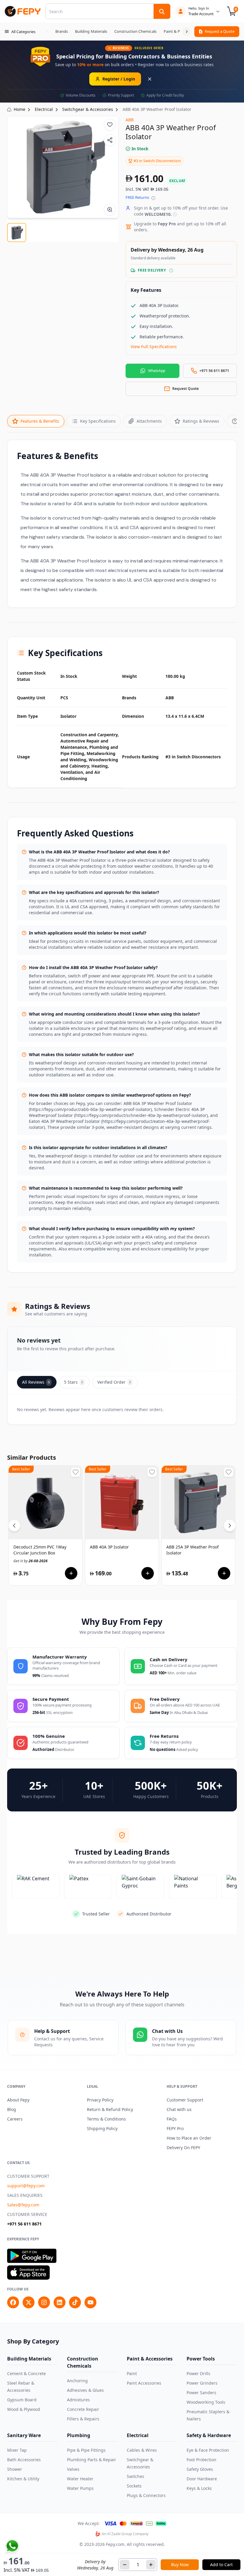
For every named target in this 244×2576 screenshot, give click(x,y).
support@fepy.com (26, 2186)
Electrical (138, 2435)
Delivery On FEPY (183, 2148)
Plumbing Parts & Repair (91, 2460)
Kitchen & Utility (23, 2479)
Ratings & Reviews (201, 421)
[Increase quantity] (151, 2565)
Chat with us (179, 2109)
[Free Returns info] (153, 198)
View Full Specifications (154, 347)
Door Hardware (202, 2479)
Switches (136, 2476)
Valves (73, 2469)
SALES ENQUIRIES (25, 2195)
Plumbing (79, 2435)
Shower (15, 2469)
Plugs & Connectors (146, 2495)
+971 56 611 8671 (24, 2224)
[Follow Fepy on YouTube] (90, 2302)
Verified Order (114, 1382)
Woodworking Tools (206, 2402)
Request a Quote (220, 31)
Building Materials (29, 2359)
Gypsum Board (22, 2400)
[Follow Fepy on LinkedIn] (60, 2302)
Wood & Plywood (24, 2409)
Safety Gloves (200, 2469)
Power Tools (201, 2359)
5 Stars (73, 1382)
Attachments (149, 421)
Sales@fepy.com (23, 2205)
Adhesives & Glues (85, 2390)
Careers (15, 2119)
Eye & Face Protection (208, 2450)
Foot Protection (201, 2460)
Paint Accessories (144, 2383)
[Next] (230, 1526)
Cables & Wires (142, 2450)
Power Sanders (201, 2393)
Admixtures (78, 2400)
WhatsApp (157, 371)
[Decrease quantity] (125, 2565)
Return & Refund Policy (110, 2109)
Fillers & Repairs (83, 2419)
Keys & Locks (199, 2488)
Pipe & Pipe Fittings (86, 2450)
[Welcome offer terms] (175, 214)
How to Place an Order (189, 2138)
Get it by (30, 1561)
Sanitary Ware (24, 2435)
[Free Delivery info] (171, 271)
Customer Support (185, 2100)
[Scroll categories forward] (187, 32)
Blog (12, 2109)
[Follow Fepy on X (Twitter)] (29, 2302)
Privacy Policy (100, 2100)
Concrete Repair (83, 2409)
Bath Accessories (24, 2460)
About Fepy (18, 2100)
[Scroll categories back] (48, 32)
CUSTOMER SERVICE (27, 2214)
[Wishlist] (110, 125)
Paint (132, 2373)
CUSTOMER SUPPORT (28, 2176)
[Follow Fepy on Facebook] (13, 2302)
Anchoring (77, 2381)
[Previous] (14, 1526)
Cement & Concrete (26, 2373)
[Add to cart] (71, 1573)
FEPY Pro (175, 2128)
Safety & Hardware (209, 2435)
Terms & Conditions (106, 2119)
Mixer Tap (17, 2450)
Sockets (134, 2486)
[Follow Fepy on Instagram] (44, 2302)
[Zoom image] (110, 210)
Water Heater (80, 2479)
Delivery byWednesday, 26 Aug (95, 2565)
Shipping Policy (102, 2128)
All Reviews (36, 1382)
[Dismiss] (150, 79)
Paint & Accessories (150, 2359)
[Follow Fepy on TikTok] (75, 2302)
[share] (110, 140)
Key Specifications (98, 421)
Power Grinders (202, 2383)
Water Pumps (80, 2488)
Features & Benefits (40, 421)
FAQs (172, 2119)
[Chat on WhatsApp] (12, 2546)
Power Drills (198, 2373)
